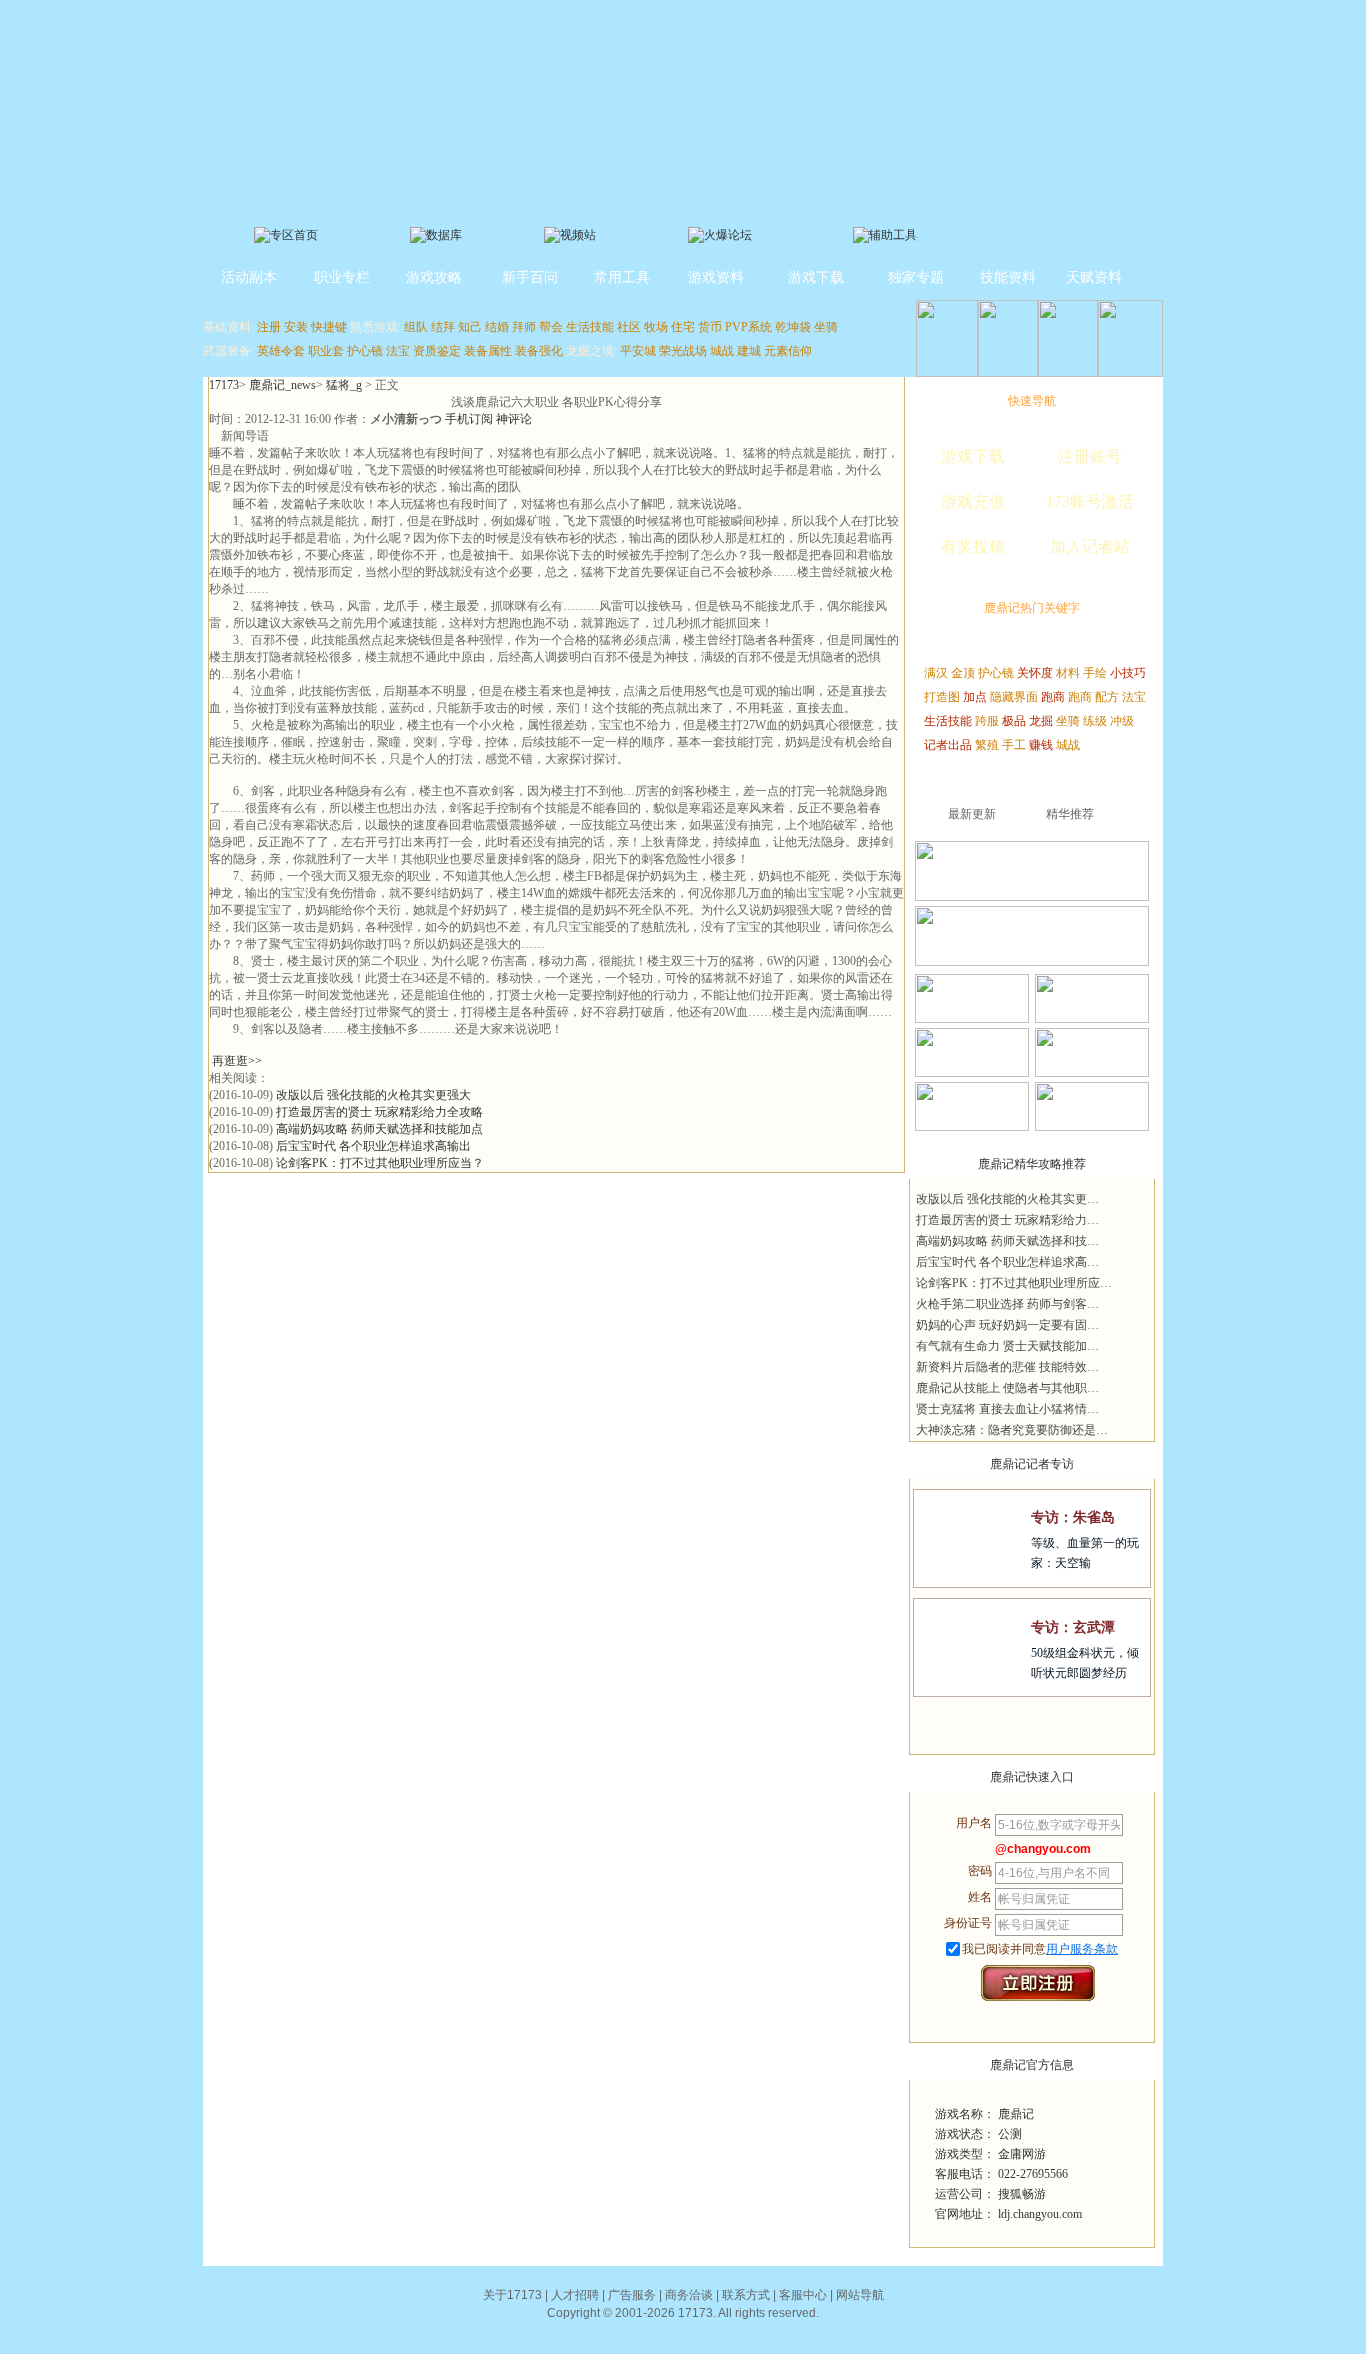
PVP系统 (748, 327)
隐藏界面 (1014, 697)
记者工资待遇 (1092, 1722)
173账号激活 (1090, 501)
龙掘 (1041, 721)
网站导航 (860, 2295)
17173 (224, 385)
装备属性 (488, 351)
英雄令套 (281, 351)
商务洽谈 (689, 2295)
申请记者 (971, 1722)
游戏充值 (973, 501)
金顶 (963, 673)
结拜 (443, 327)
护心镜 (365, 351)
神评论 (514, 419)
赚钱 (1041, 745)
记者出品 (948, 745)
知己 (470, 327)
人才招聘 (575, 2295)
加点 (975, 697)
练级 (1095, 721)
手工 (1014, 745)
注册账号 (1090, 456)
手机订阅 (469, 419)
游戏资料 (716, 277)
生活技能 (590, 327)
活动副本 (249, 277)
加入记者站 (1090, 546)
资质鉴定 (437, 351)
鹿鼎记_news (282, 385)
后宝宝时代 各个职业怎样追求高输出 (373, 1146)
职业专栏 (342, 277)
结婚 (497, 327)
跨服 (987, 721)
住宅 (683, 327)
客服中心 (803, 2295)
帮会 (551, 327)
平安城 (638, 351)
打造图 (942, 697)
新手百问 (530, 277)
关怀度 (1035, 673)
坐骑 (826, 327)
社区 (629, 327)
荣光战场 (683, 351)
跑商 (1053, 697)
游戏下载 (816, 277)
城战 (722, 351)
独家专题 (916, 277)
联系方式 (746, 2295)
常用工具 (622, 277)
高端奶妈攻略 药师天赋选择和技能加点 (379, 1129)
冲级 (1122, 721)
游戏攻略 (434, 277)
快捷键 (329, 327)
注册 (269, 327)
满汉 (936, 673)
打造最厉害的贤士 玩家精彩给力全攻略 (379, 1112)
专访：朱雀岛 (1073, 1517)
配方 (1107, 697)
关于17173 (512, 2295)
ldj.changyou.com (1040, 2214)
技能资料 (1008, 277)
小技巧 (1128, 673)
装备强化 (539, 351)
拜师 (524, 327)
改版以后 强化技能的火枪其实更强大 (373, 1095)
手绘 (1095, 673)
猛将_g (344, 385)
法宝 (398, 351)
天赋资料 (1094, 277)
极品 (1014, 721)
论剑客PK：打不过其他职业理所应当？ (380, 1163)
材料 (1068, 673)
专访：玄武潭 (1073, 1627)
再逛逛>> (237, 1061)
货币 (710, 327)
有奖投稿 (973, 546)
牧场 (656, 327)
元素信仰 (788, 351)
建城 (749, 351)
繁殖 (987, 745)
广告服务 (632, 2295)
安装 (296, 327)
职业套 (326, 351)
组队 (416, 327)
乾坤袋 (793, 327)
